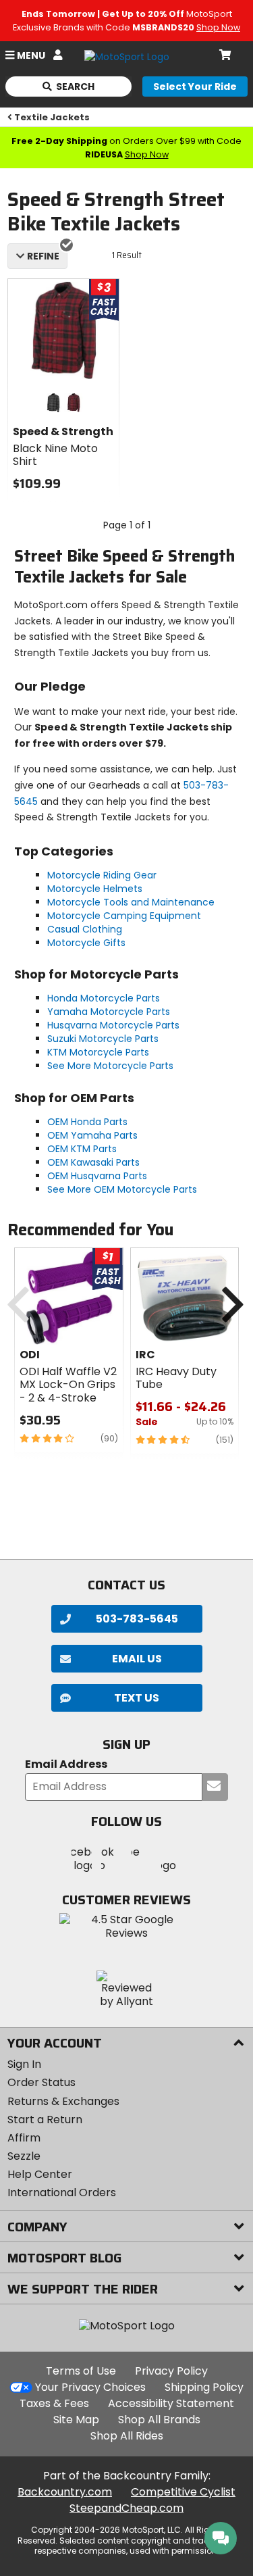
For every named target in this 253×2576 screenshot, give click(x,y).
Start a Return (45, 2120)
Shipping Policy (204, 2387)
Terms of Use (81, 2371)
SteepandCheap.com (126, 2508)
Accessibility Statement (171, 2403)
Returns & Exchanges (63, 2101)
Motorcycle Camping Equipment (124, 916)
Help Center (40, 2174)
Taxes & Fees (54, 2403)
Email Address (66, 1765)
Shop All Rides (127, 2436)
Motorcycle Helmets (95, 889)
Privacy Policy (171, 2371)
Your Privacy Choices (90, 2387)
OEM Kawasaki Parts (93, 1162)
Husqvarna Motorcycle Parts (113, 1025)
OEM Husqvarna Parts (97, 1176)
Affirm (24, 2138)
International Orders (62, 2193)
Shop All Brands (159, 2420)
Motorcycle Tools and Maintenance (131, 902)
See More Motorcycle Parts (110, 1066)
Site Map (76, 2420)
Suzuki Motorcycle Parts (103, 1039)
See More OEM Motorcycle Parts (122, 1189)
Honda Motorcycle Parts (104, 998)
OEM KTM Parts (82, 1149)
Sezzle (24, 2156)
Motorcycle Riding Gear (102, 875)
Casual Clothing (85, 929)
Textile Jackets (52, 117)
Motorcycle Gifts (86, 943)
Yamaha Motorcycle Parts (109, 1012)
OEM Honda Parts (87, 1122)
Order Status (41, 2082)
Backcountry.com (65, 2492)
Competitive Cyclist (183, 2492)
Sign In (24, 2064)
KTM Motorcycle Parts (98, 1052)
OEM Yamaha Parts (92, 1135)
